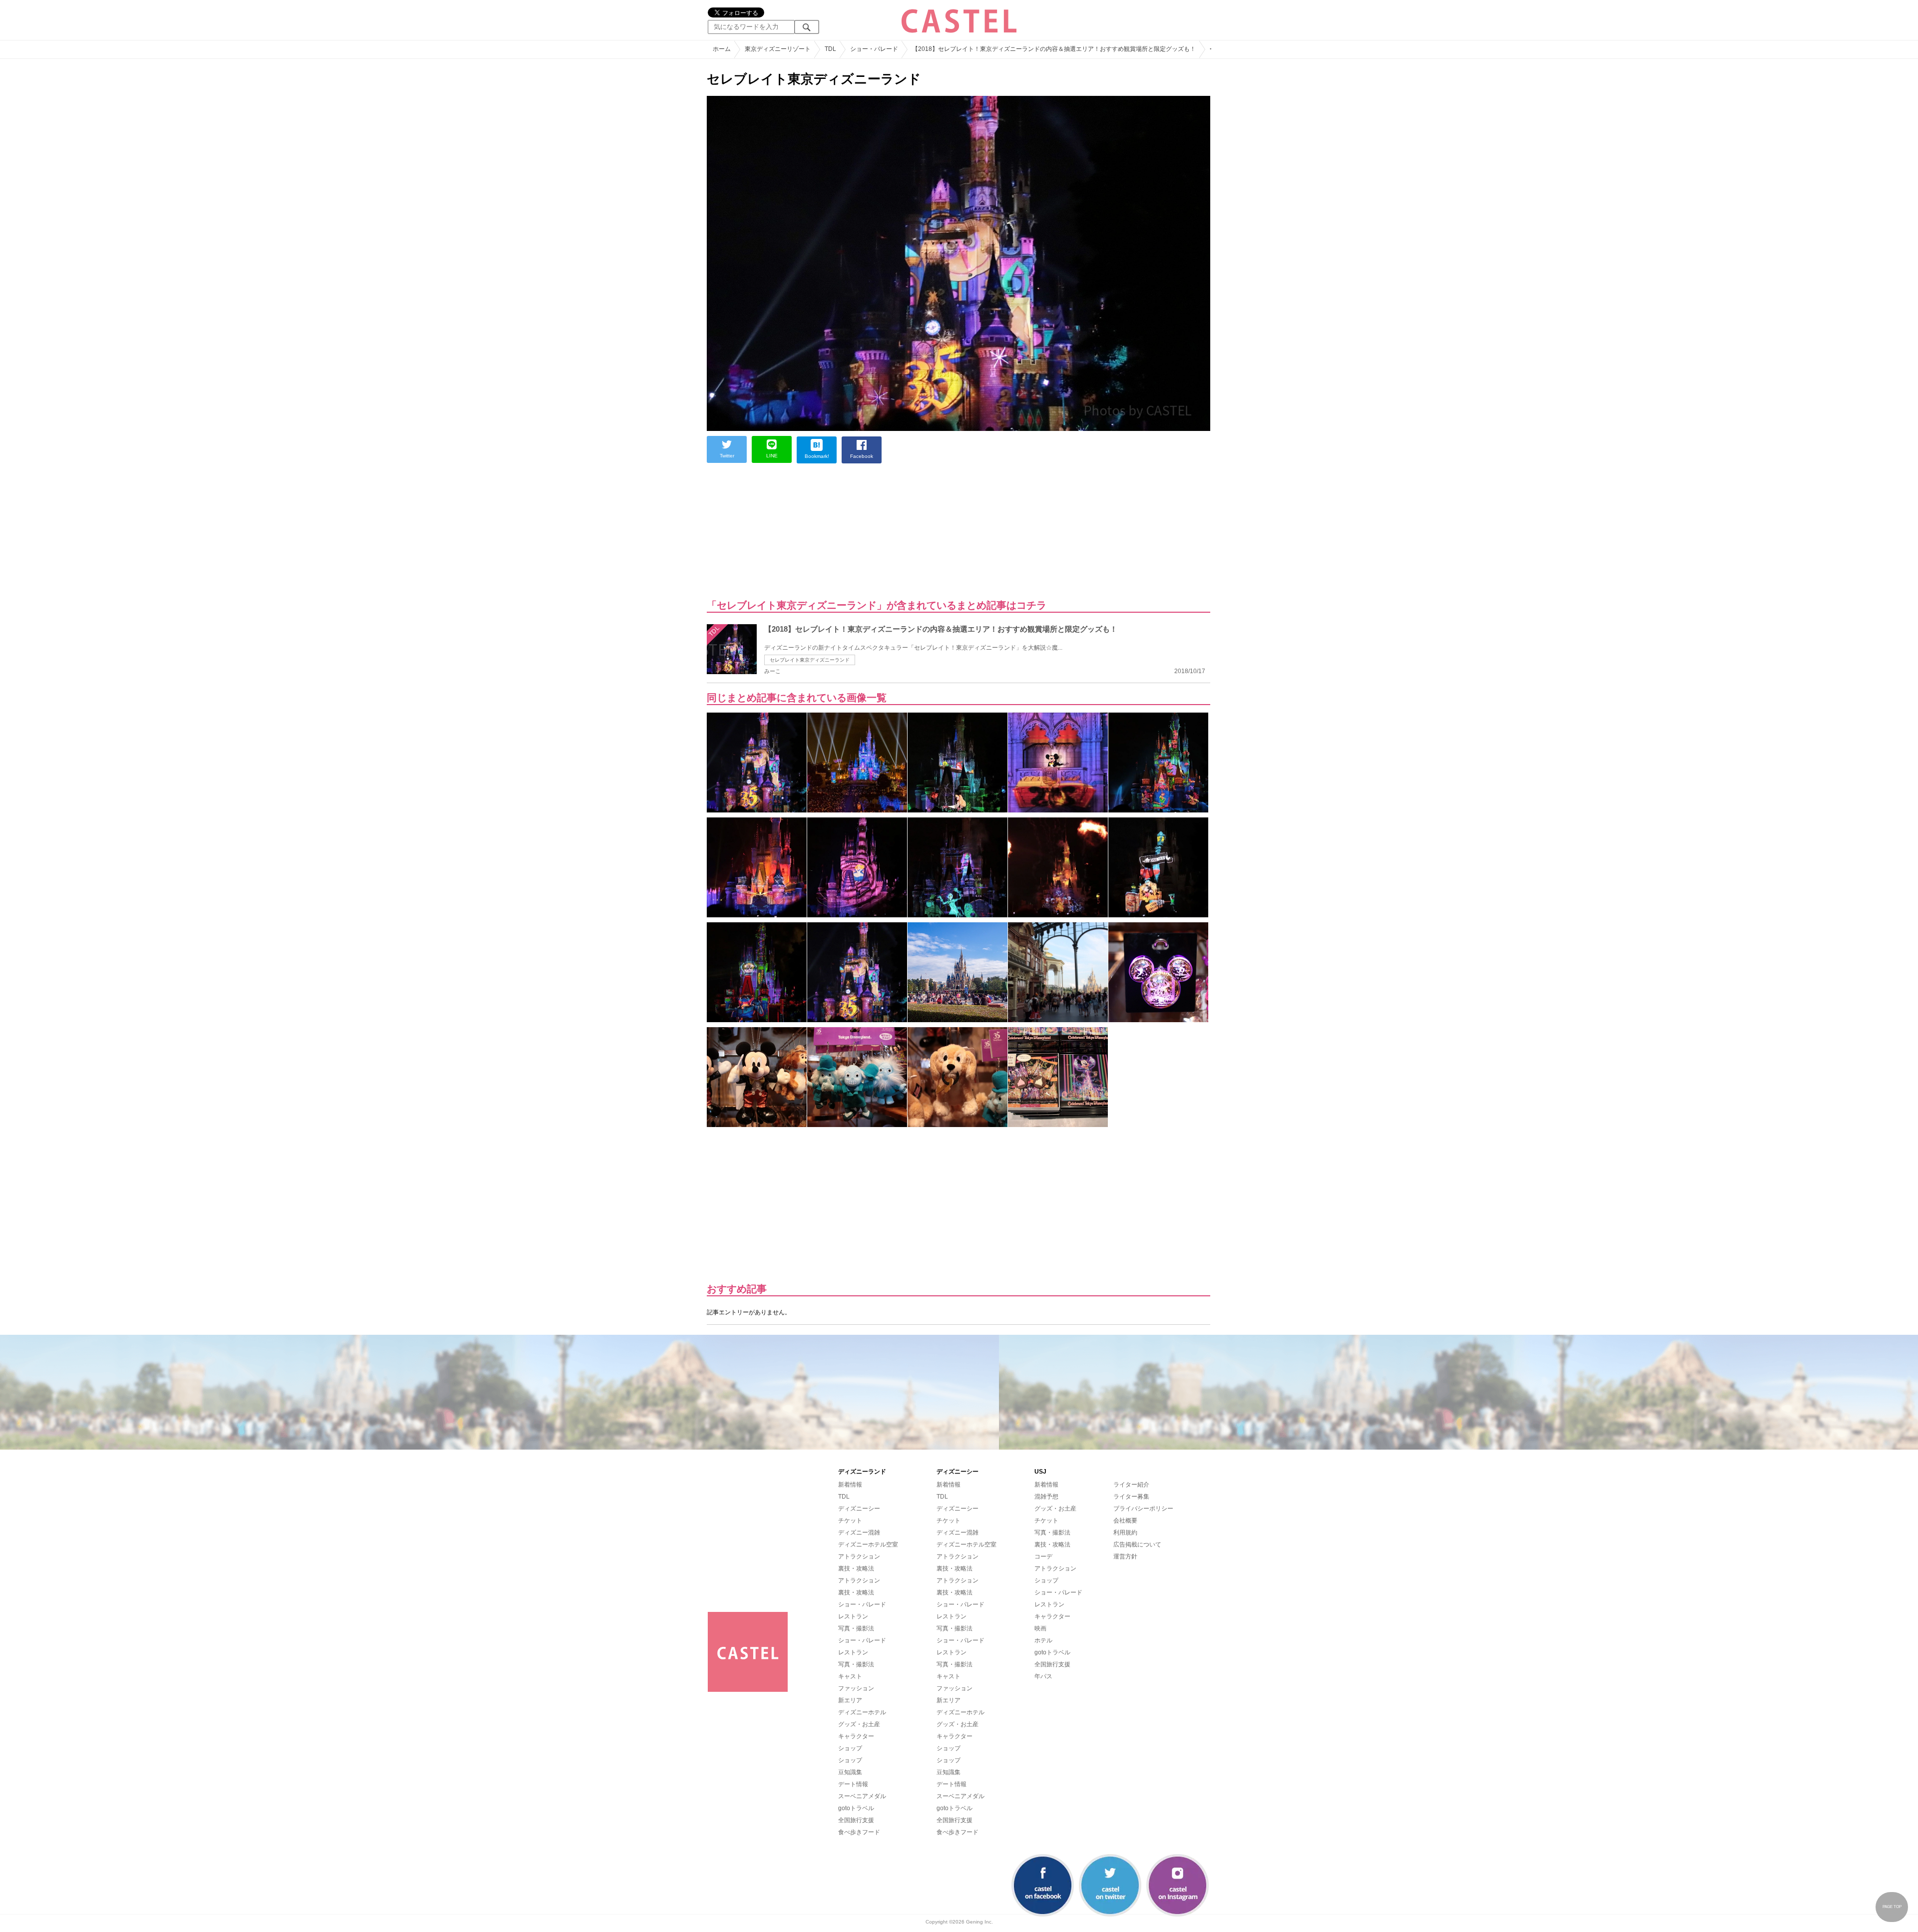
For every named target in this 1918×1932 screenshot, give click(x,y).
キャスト (850, 1676)
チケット (850, 1521)
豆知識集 (850, 1772)
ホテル (1043, 1640)
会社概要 (1125, 1521)
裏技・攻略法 (856, 1568)
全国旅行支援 (856, 1820)
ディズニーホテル (862, 1712)
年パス (1043, 1676)
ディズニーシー (859, 1509)
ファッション (856, 1688)
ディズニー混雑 (859, 1533)
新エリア (850, 1700)
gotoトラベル (856, 1808)
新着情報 (850, 1485)
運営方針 (1125, 1556)
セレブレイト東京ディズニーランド (810, 660)
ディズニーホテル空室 (868, 1545)
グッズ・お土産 (859, 1724)
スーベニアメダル (862, 1796)
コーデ (1043, 1556)
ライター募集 (1131, 1497)
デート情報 (853, 1784)
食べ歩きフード (859, 1832)
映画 (1040, 1628)
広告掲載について (1137, 1545)
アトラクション (859, 1556)
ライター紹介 (1131, 1485)
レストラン (853, 1616)
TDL (844, 1497)
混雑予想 (1046, 1497)
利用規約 (1125, 1533)
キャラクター (856, 1736)
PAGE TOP (1892, 1907)
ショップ (850, 1748)
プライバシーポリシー (1143, 1509)
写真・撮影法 (856, 1628)
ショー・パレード (862, 1604)
